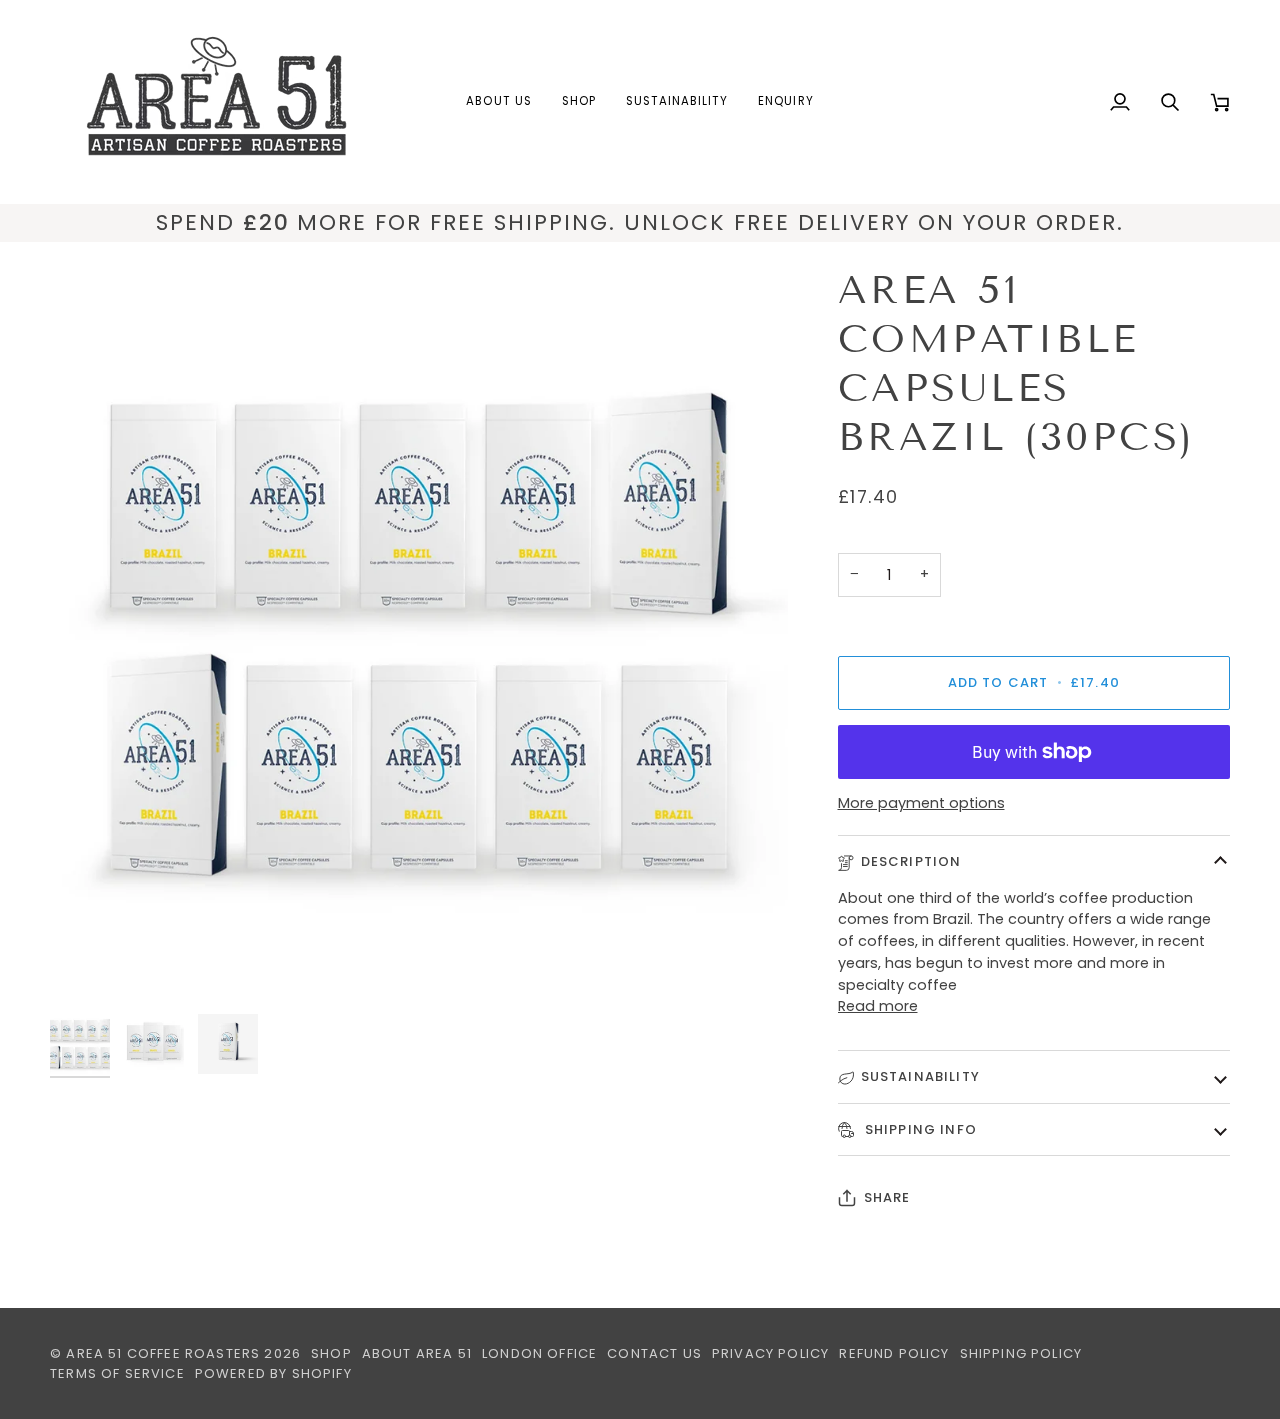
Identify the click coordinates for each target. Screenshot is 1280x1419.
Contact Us (654, 1353)
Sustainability (920, 1076)
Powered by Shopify (273, 1373)
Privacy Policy (770, 1353)
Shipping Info (919, 1129)
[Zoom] (419, 635)
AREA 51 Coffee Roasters (163, 1353)
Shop (331, 1353)
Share (887, 1197)
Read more (878, 1006)
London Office (539, 1353)
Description (911, 861)
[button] (498, 102)
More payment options (921, 803)
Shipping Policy (1021, 1353)
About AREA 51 (417, 1353)
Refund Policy (894, 1353)
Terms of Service (117, 1373)
